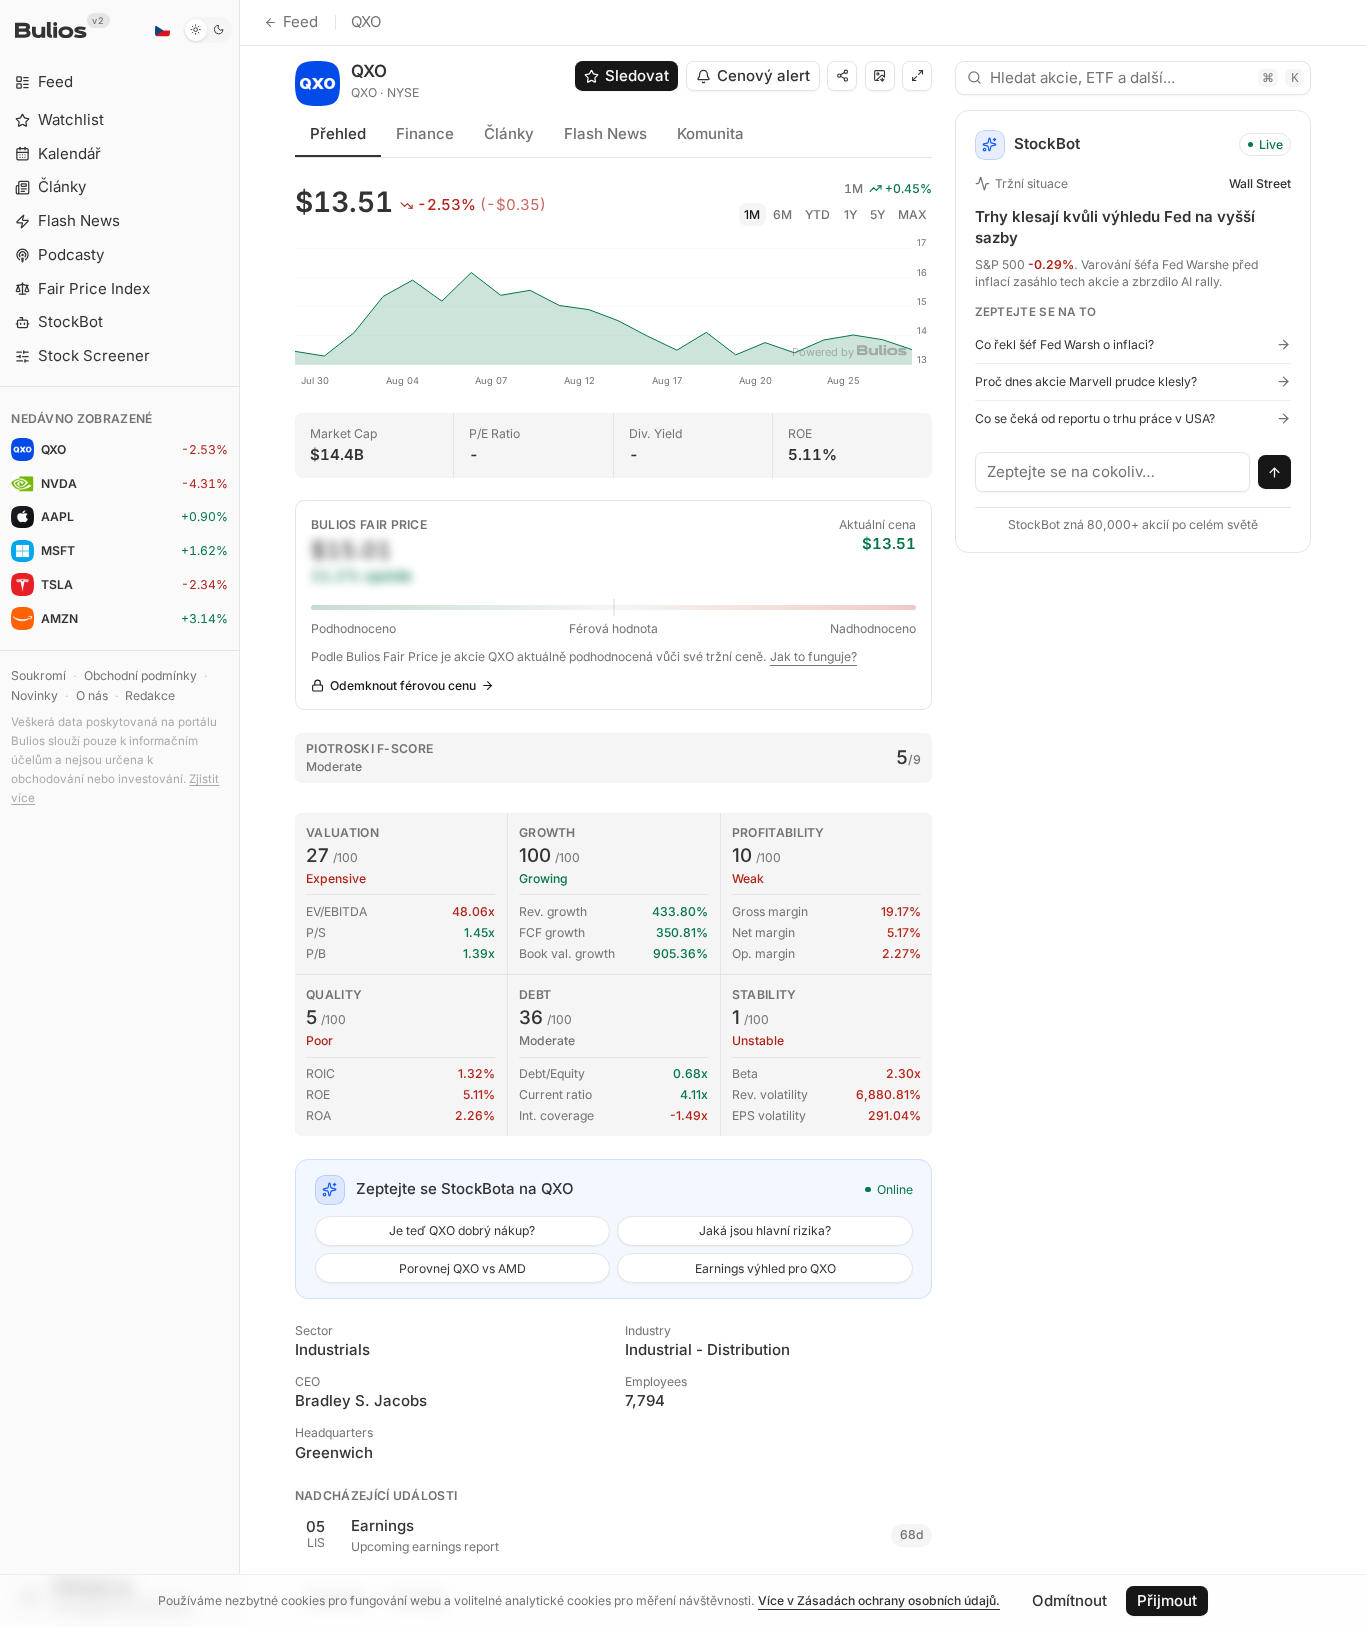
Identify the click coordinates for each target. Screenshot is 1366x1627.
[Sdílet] (842, 76)
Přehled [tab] (338, 133)
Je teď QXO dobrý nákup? (462, 1230)
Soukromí (38, 675)
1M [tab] (752, 214)
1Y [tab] (850, 214)
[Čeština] (162, 30)
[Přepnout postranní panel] (239, 813)
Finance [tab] (425, 133)
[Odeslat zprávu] (1275, 472)
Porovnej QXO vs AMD (462, 1268)
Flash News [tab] (605, 133)
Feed (300, 21)
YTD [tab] (817, 214)
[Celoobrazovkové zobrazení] (917, 76)
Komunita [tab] (710, 133)
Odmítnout (1069, 1600)
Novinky (34, 695)
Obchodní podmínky (140, 675)
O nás (92, 695)
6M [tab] (782, 214)
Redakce (150, 695)
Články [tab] (509, 133)
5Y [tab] (877, 214)
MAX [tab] (912, 214)
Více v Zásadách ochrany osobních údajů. (879, 1600)
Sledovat (637, 75)
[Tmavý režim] (207, 30)
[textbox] (1113, 472)
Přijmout (1167, 1600)
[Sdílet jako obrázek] (880, 76)
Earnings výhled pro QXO (765, 1268)
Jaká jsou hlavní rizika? (765, 1230)
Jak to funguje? (813, 656)
